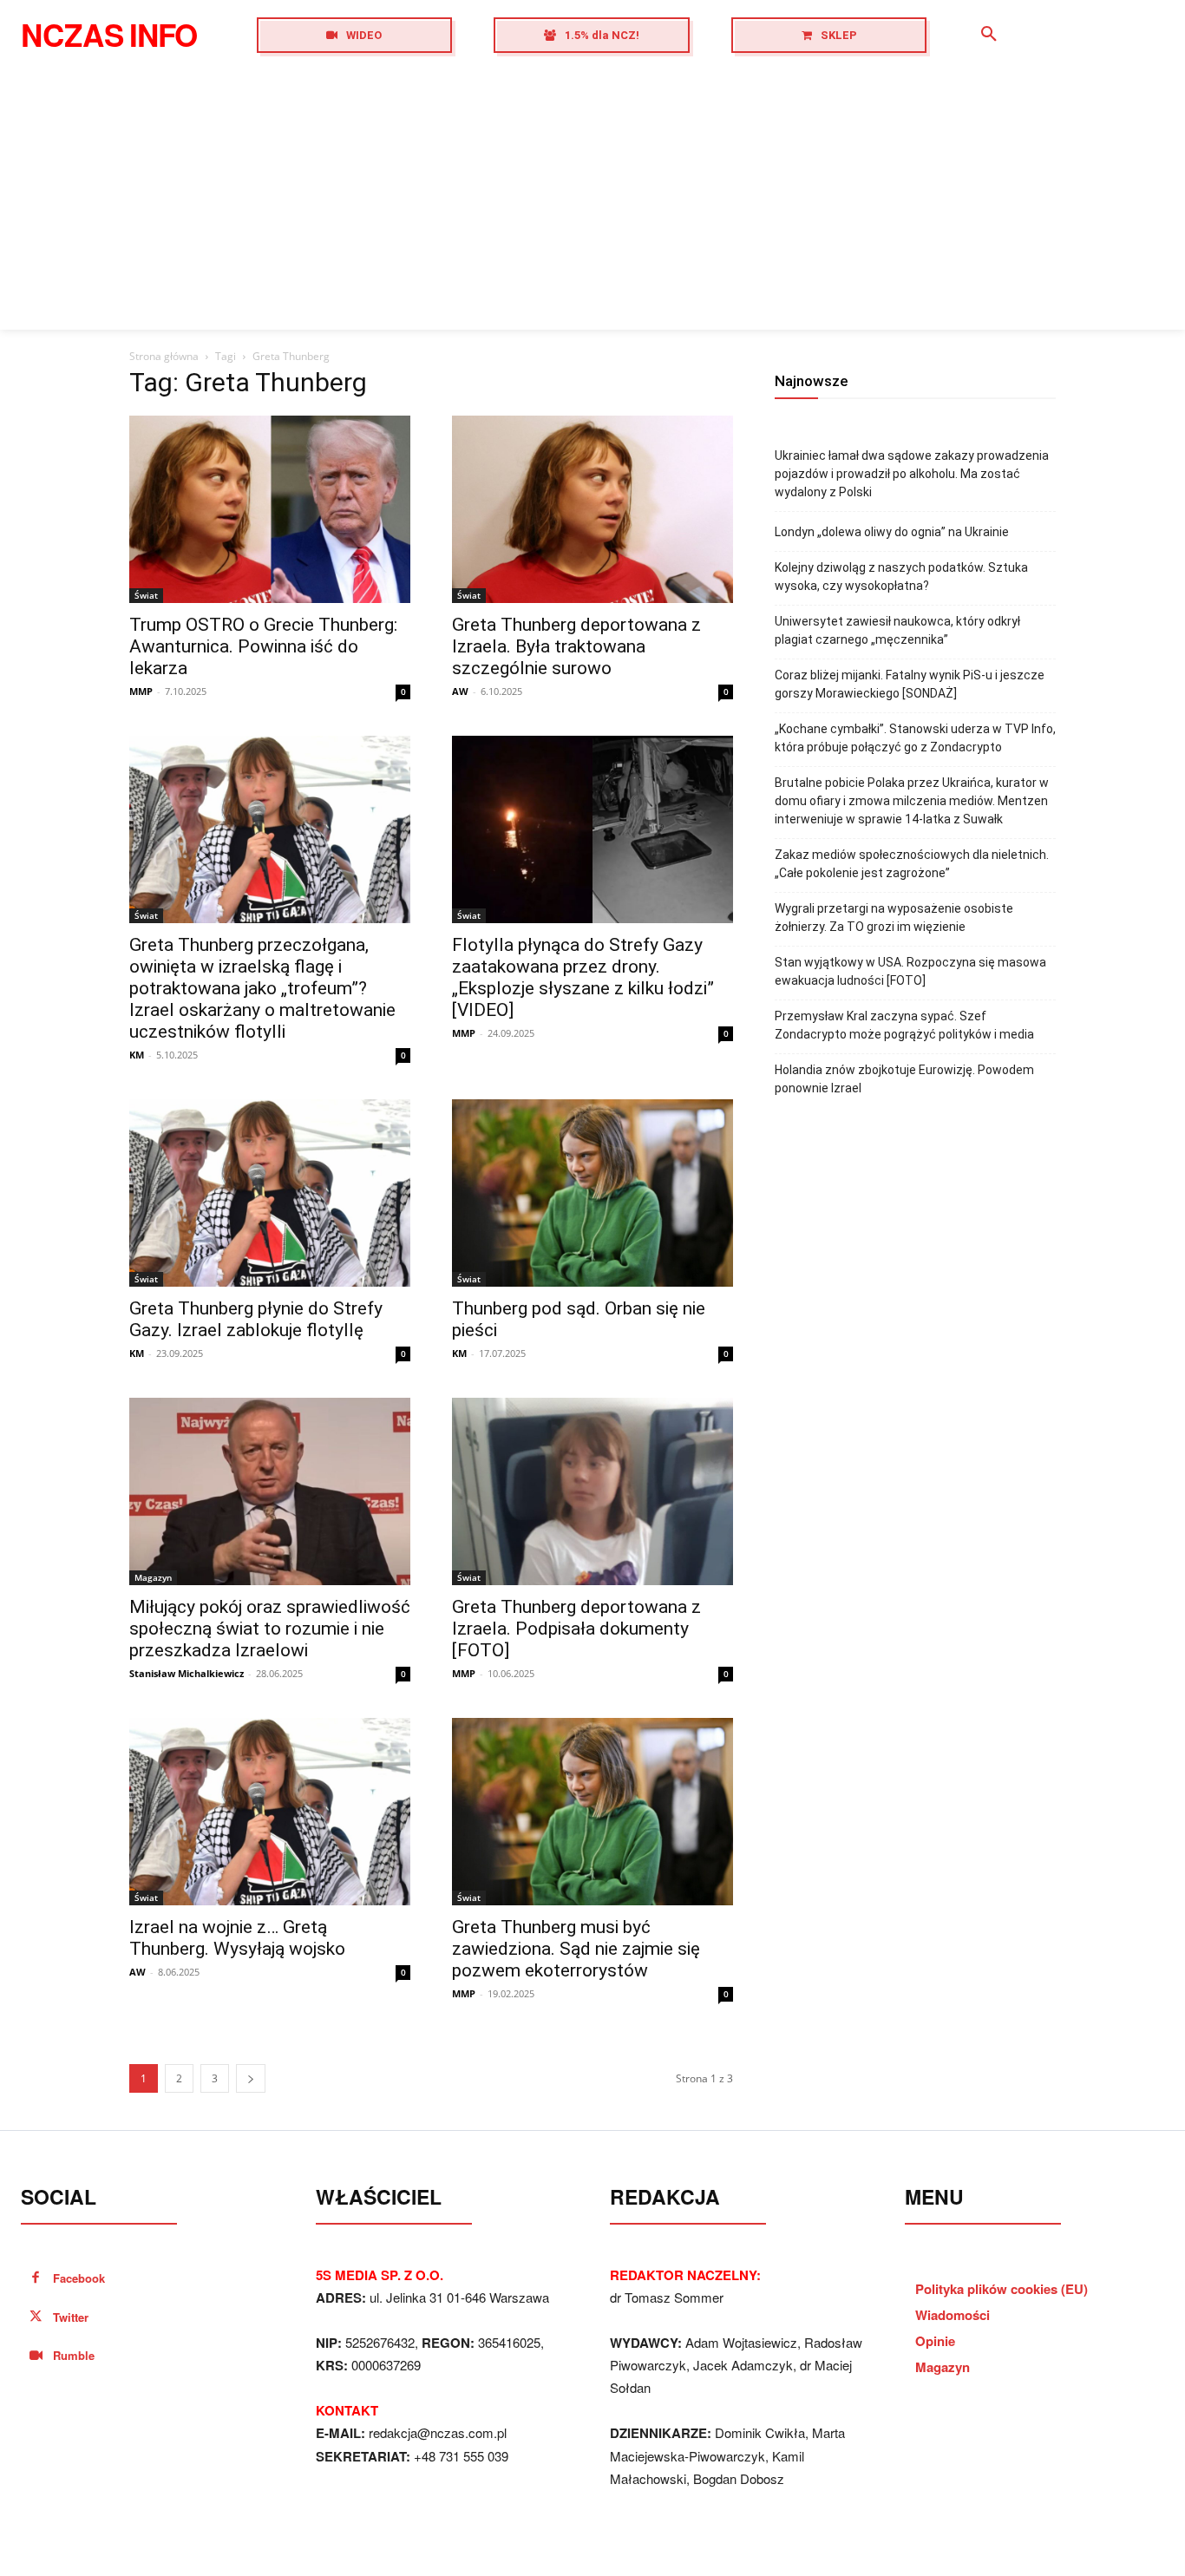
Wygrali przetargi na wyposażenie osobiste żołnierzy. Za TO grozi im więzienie (894, 918)
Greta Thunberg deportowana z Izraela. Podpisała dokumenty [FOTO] (576, 1629)
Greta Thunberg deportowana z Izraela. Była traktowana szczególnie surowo (576, 646)
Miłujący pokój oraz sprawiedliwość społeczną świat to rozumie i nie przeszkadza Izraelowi (270, 1629)
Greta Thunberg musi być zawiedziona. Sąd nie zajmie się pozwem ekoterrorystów (576, 1949)
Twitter (71, 2317)
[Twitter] (36, 2318)
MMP (141, 691)
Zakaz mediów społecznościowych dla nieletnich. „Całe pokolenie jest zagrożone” (912, 864)
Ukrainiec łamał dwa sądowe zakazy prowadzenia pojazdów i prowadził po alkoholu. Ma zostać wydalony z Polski (912, 474)
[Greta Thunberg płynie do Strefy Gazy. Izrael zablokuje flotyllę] (270, 1193)
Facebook (79, 2278)
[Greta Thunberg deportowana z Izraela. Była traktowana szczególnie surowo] (592, 509)
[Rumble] (36, 2356)
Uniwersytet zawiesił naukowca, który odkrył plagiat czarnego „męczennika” (897, 630)
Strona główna (164, 356)
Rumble (74, 2355)
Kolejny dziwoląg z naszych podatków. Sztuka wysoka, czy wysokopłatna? (901, 577)
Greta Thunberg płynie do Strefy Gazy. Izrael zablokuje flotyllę (256, 1319)
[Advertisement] (592, 200)
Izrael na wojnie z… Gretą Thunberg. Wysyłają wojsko (237, 1938)
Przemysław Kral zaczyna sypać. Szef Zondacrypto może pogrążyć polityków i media (904, 1025)
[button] (989, 35)
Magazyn (153, 1577)
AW (460, 691)
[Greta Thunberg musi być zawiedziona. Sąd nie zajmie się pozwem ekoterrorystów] (592, 1812)
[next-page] (251, 2078)
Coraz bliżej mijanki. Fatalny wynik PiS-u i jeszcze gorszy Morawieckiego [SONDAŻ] (910, 684)
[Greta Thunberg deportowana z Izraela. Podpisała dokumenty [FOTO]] (592, 1491)
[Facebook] (36, 2279)
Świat (146, 595)
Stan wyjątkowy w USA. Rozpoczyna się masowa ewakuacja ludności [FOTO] (910, 971)
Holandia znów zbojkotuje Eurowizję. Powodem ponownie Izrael (904, 1079)
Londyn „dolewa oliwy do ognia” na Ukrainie (892, 532)
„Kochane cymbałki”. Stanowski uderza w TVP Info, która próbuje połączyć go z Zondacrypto (915, 738)
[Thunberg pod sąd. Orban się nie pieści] (592, 1193)
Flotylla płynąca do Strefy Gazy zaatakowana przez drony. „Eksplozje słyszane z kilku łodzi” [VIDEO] (583, 977)
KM (137, 1055)
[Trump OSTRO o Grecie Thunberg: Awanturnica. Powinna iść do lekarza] (270, 509)
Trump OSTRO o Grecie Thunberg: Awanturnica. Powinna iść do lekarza (263, 646)
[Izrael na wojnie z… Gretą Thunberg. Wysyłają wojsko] (270, 1812)
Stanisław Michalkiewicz (187, 1673)
